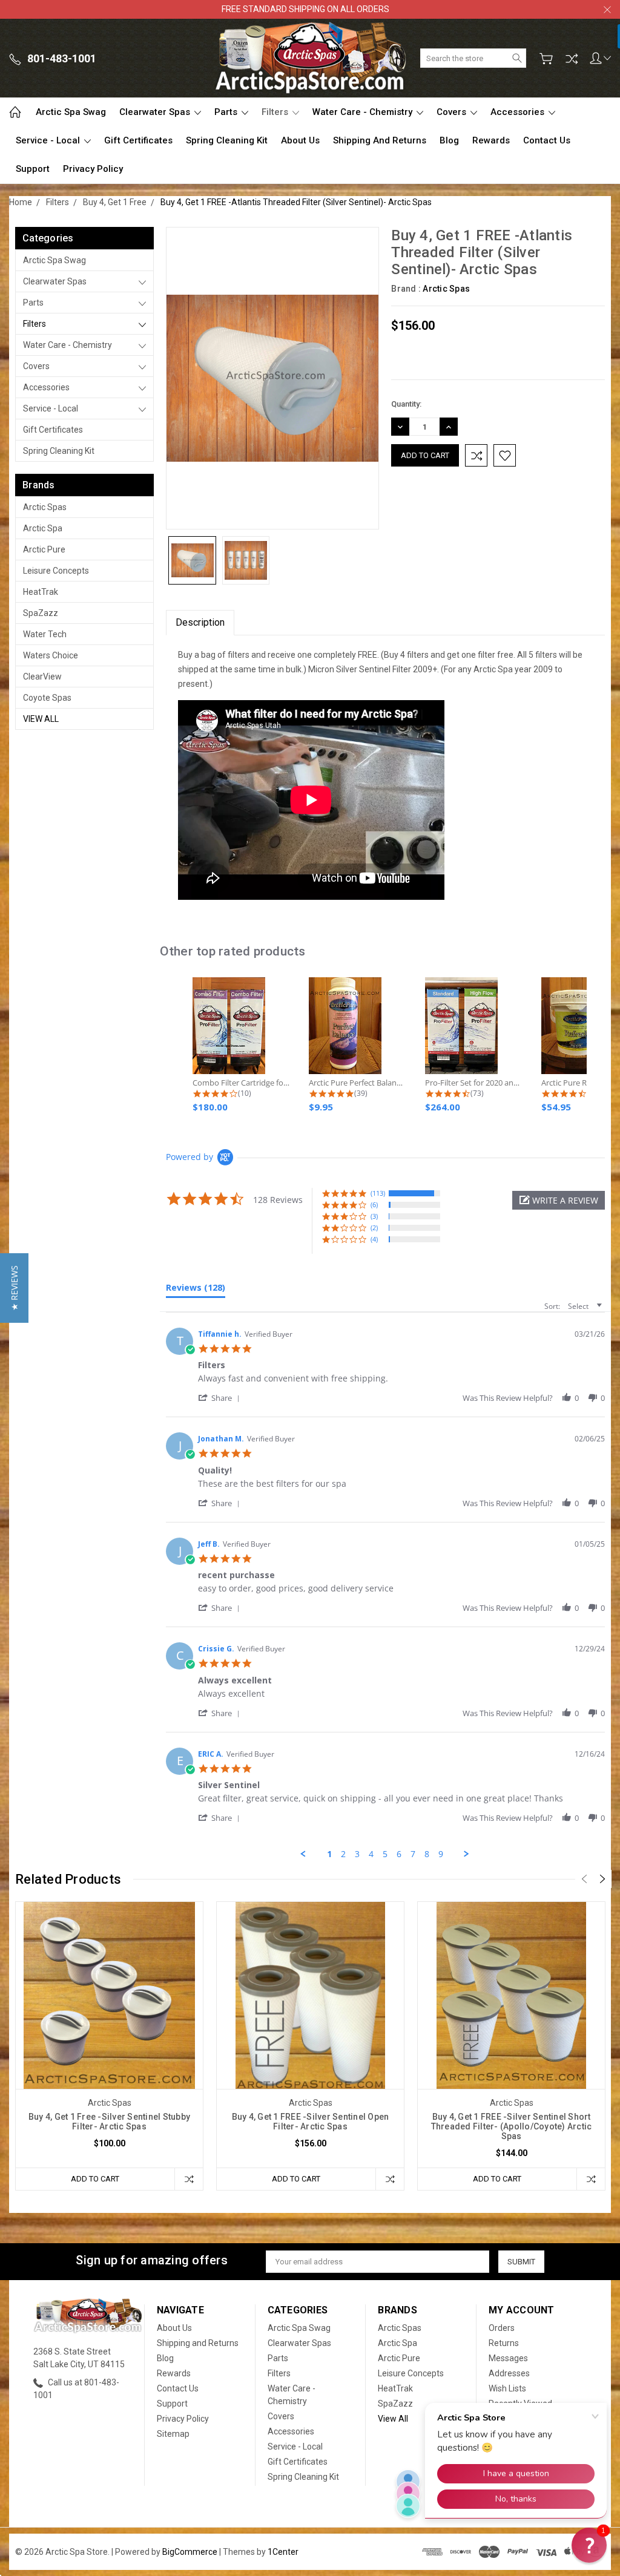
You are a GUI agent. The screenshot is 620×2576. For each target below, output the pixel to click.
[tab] (196, 1290)
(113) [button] (378, 1193)
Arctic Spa (43, 528)
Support (33, 169)
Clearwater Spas (156, 112)
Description (200, 622)
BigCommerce (190, 2552)
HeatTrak (41, 592)
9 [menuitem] (441, 1854)
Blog (449, 140)
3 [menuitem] (357, 1854)
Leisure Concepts (56, 571)
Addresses (509, 2373)
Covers (453, 112)
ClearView (42, 677)
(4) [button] (374, 1239)
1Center (283, 2552)
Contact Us (547, 140)
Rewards (491, 140)
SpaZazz (41, 613)
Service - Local (49, 140)
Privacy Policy (93, 169)
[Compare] (572, 59)
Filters (276, 112)
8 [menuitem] (427, 1854)
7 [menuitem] (413, 1854)
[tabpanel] (110, 2046)
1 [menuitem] (329, 1854)
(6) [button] (374, 1204)
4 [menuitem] (371, 1854)
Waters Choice (51, 655)
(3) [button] (374, 1216)
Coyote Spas (47, 698)
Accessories (519, 112)
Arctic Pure (44, 549)
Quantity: (406, 404)
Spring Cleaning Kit (227, 140)
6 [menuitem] (399, 1854)
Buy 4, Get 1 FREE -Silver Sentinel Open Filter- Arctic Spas (311, 2122)
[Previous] (584, 1879)
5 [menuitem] (385, 1854)
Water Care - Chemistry (364, 112)
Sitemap (173, 2434)
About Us (300, 140)
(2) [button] (374, 1227)
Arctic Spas (45, 507)
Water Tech (45, 634)
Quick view (110, 2033)
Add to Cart (95, 2179)
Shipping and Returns (380, 140)
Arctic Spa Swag (71, 112)
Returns (504, 2343)
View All (41, 719)
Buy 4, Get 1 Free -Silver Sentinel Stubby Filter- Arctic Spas (109, 2122)
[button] (559, 1200)
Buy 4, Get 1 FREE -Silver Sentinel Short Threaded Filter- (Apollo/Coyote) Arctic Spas (512, 2126)
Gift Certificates (138, 140)
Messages (508, 2358)
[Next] (602, 1879)
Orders (502, 2328)
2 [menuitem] (343, 1854)
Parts (227, 112)
